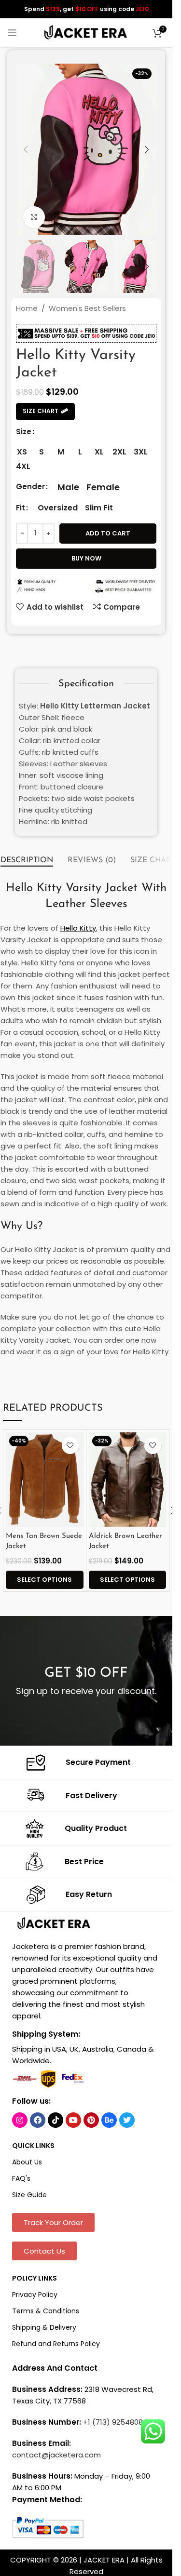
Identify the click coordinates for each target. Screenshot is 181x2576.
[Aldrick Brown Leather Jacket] (127, 1480)
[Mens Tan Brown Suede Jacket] (44, 1480)
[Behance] (109, 2120)
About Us (27, 2162)
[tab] (27, 861)
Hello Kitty (78, 928)
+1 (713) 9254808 (113, 2422)
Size (24, 432)
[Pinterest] (91, 2120)
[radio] (22, 452)
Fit (21, 508)
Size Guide (29, 2195)
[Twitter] (127, 2120)
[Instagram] (20, 2120)
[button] (26, 149)
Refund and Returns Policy (56, 2344)
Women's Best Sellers (87, 308)
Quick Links (33, 2146)
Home (27, 308)
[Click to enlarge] (34, 217)
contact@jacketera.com (56, 2455)
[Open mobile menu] (12, 33)
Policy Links (35, 2278)
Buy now (86, 558)
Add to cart (108, 533)
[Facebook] (38, 2120)
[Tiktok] (56, 2120)
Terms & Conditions (46, 2311)
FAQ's (21, 2178)
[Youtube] (73, 2120)
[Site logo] (86, 32)
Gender (30, 487)
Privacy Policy (35, 2295)
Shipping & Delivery (44, 2327)
